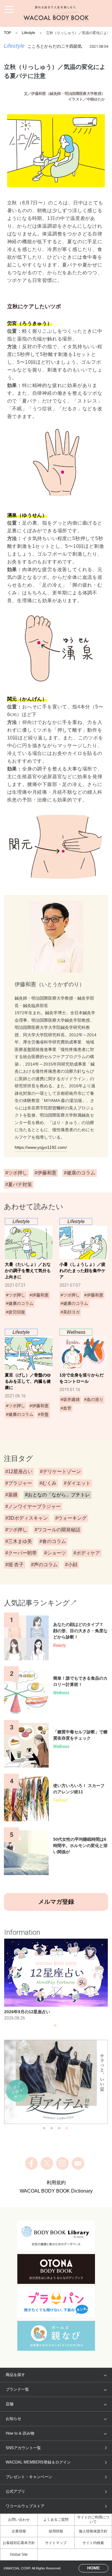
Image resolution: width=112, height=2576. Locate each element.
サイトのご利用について (93, 2519)
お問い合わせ (19, 2520)
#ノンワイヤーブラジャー (33, 1506)
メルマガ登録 (56, 1902)
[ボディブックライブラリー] (56, 2236)
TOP (7, 33)
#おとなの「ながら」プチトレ (57, 1495)
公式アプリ (15, 2491)
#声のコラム (44, 1565)
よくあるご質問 (56, 2520)
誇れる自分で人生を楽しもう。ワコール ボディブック (56, 13)
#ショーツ (55, 1553)
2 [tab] (52, 2130)
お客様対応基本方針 (19, 2543)
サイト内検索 (93, 2543)
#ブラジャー (19, 1483)
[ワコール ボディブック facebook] (31, 2163)
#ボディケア (87, 1553)
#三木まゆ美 (19, 1541)
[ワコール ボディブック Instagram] (62, 2163)
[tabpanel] (56, 1980)
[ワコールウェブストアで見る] (56, 2082)
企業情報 (19, 2531)
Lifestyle (29, 33)
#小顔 (71, 1565)
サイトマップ (56, 2543)
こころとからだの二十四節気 (55, 46)
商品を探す (15, 2375)
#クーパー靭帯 (21, 1553)
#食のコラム (53, 1541)
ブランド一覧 (17, 2389)
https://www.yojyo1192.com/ (41, 1147)
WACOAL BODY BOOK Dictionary (56, 2191)
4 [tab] (67, 2130)
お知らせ (13, 2419)
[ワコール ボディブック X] (47, 2163)
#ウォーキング (71, 1518)
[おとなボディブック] (56, 2269)
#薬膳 (11, 1495)
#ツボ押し (16, 1530)
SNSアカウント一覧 (23, 2448)
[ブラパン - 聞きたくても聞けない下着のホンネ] (56, 2302)
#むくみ (48, 1483)
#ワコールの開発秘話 (57, 1530)
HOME (93, 2568)
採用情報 (56, 2531)
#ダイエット (77, 1483)
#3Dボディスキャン (27, 1518)
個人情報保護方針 (93, 2531)
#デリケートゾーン (60, 1472)
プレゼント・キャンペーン (29, 2477)
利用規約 (56, 2183)
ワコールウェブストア (25, 2506)
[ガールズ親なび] (56, 2336)
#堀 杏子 (14, 1565)
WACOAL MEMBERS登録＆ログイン (38, 2462)
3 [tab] (59, 2130)
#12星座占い (19, 1472)
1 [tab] (55, 2027)
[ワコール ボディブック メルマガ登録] (78, 2163)
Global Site (19, 2555)
